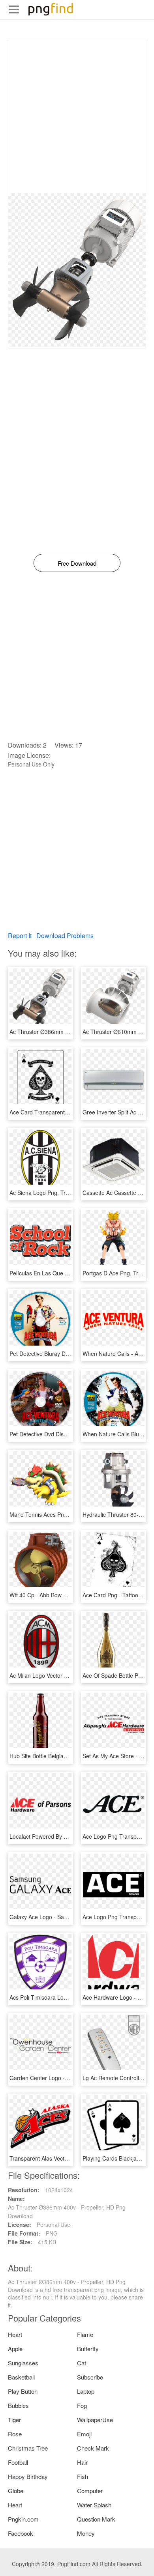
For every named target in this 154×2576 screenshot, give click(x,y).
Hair (82, 2462)
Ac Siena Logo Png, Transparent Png (56, 1193)
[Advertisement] (77, 116)
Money (86, 2533)
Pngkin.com (23, 2519)
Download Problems (65, 936)
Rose (15, 2434)
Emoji (84, 2434)
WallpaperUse (95, 2420)
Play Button (23, 2391)
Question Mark (96, 2519)
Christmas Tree (28, 2448)
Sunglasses (23, 2363)
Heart (15, 2334)
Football (18, 2462)
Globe (16, 2491)
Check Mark (93, 2448)
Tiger (14, 2420)
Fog (82, 2405)
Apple (15, 2349)
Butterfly (88, 2349)
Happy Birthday (28, 2476)
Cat (82, 2363)
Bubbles (18, 2405)
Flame (85, 2334)
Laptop (86, 2391)
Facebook (21, 2533)
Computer (90, 2491)
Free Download (77, 563)
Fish (83, 2476)
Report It (20, 936)
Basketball (21, 2377)
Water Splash (94, 2505)
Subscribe (90, 2377)
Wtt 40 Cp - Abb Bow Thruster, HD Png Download (71, 1595)
